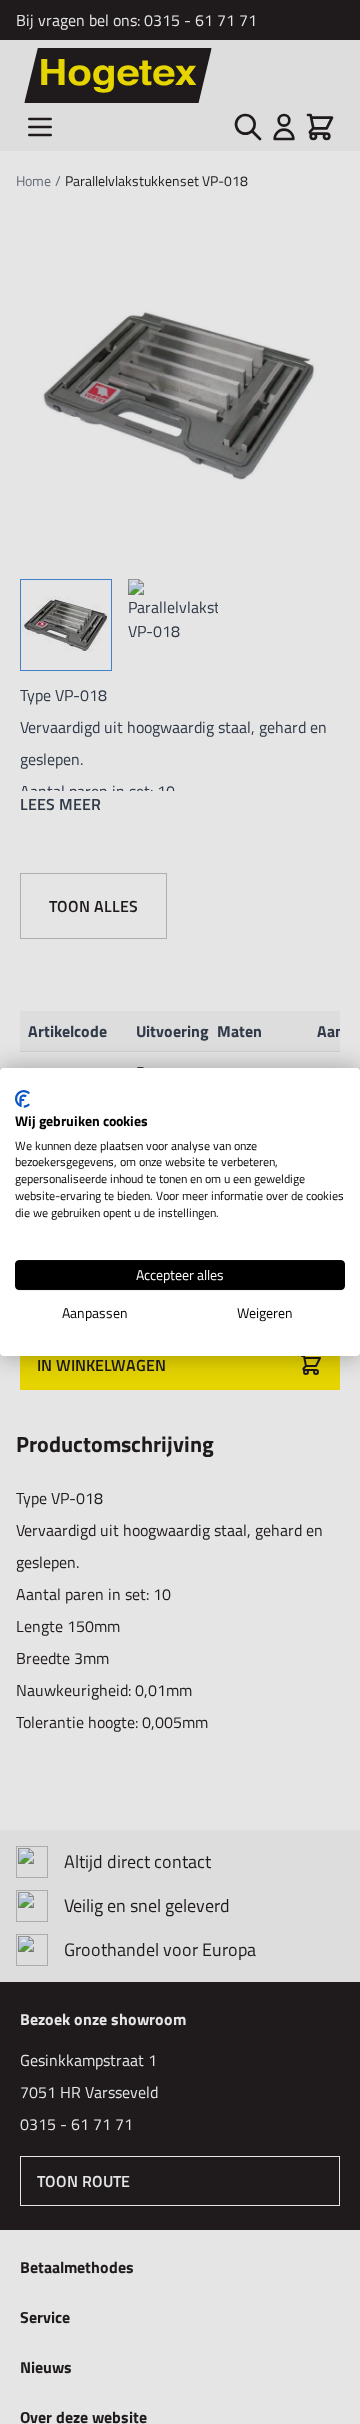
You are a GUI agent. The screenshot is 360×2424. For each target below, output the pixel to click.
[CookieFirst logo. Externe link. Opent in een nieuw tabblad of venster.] (22, 1099)
